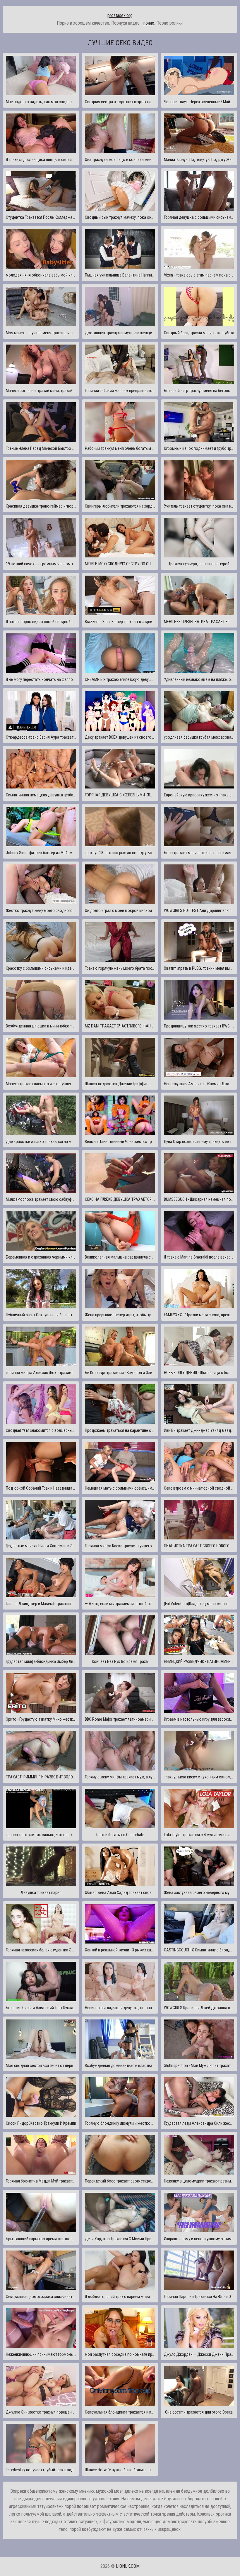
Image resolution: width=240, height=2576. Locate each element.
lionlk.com (128, 2566)
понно (149, 23)
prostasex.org (120, 15)
